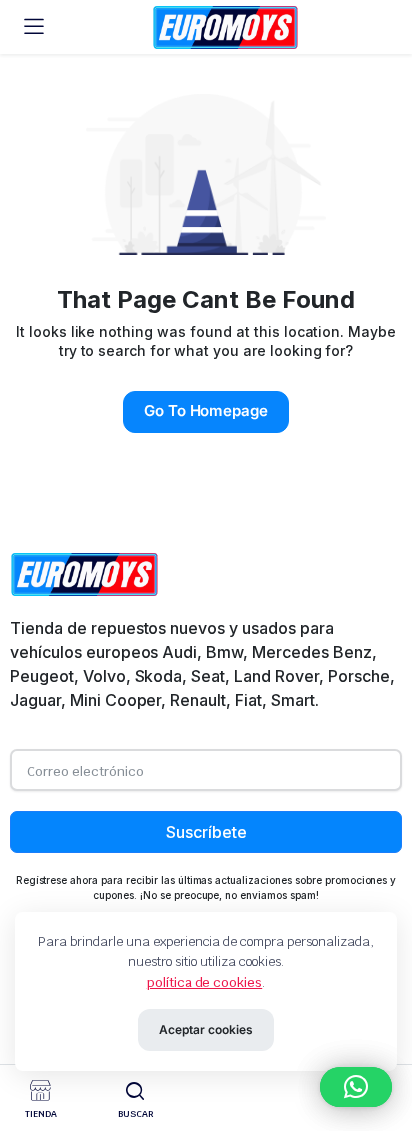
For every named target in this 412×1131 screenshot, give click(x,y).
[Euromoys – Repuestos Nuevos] (225, 27)
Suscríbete (206, 832)
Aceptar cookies (206, 1029)
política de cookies (204, 982)
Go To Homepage (206, 410)
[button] (356, 1087)
